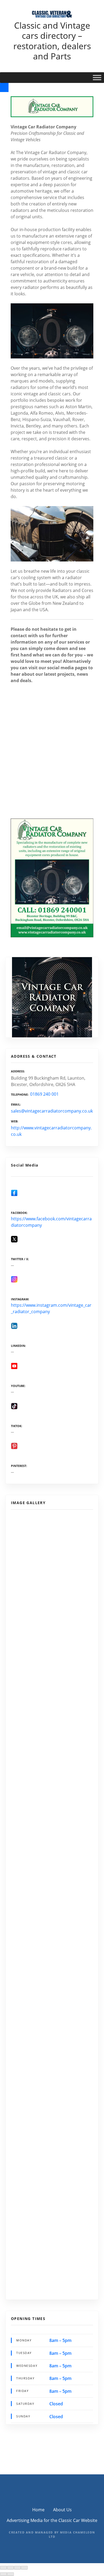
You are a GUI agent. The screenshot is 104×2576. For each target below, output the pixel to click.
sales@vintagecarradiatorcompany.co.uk (52, 1111)
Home (38, 2510)
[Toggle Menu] (97, 77)
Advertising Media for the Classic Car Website (52, 2520)
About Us (62, 2510)
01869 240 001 (44, 1094)
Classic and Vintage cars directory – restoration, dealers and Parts (52, 41)
